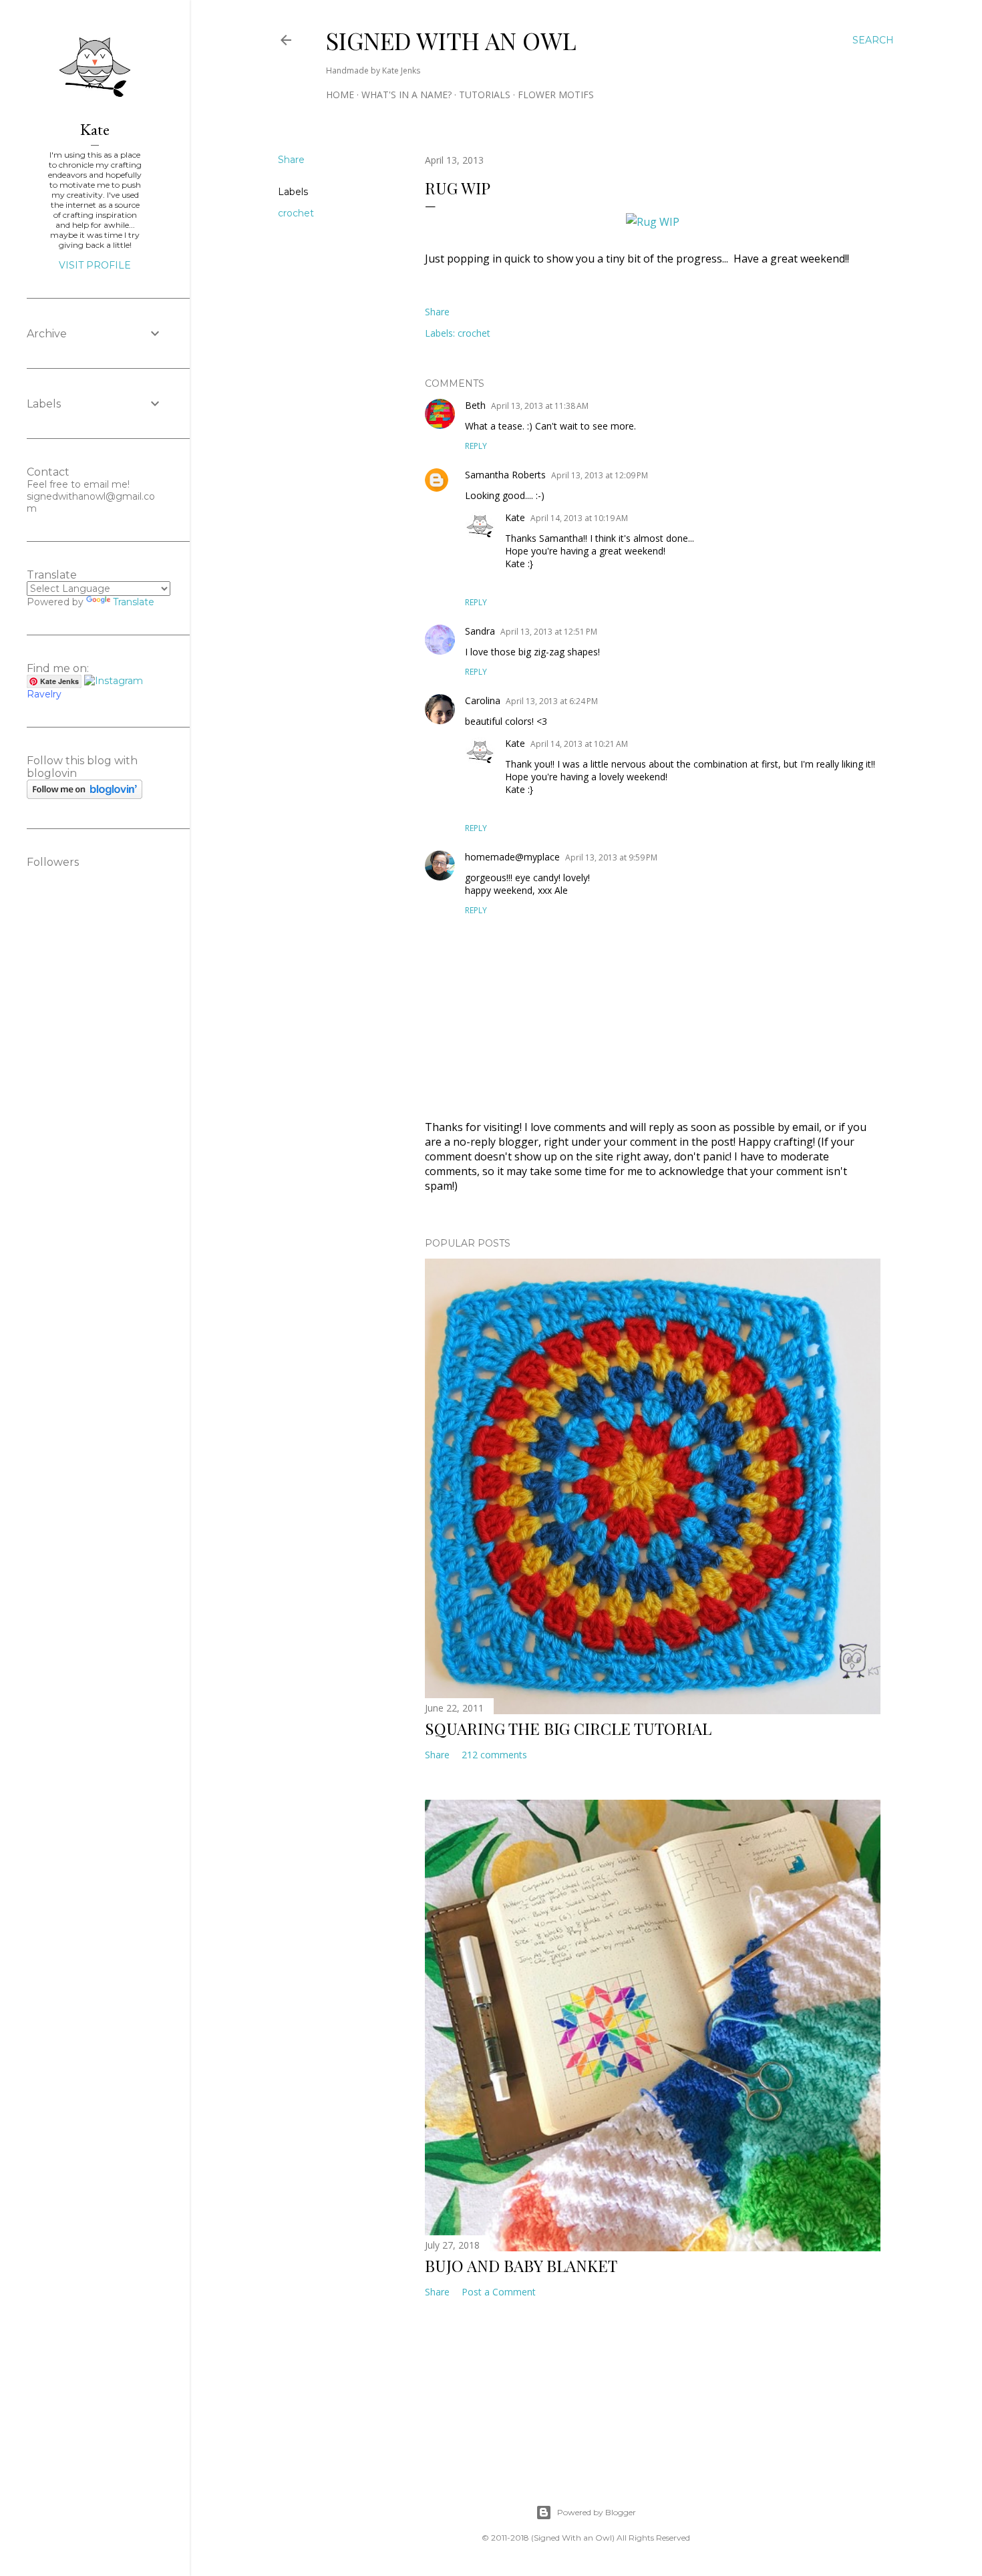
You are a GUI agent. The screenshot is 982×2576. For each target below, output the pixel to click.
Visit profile (95, 265)
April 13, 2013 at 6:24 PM (552, 701)
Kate (515, 517)
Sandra (480, 631)
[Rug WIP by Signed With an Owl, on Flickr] (653, 222)
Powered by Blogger (597, 2512)
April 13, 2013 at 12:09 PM (600, 475)
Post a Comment (499, 2292)
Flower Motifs (556, 95)
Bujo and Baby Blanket (521, 2265)
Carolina (483, 700)
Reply (476, 446)
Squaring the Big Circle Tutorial (568, 1728)
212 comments (494, 1755)
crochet (296, 213)
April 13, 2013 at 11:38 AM (540, 406)
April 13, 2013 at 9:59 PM (611, 857)
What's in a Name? (406, 95)
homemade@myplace (512, 857)
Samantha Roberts (505, 475)
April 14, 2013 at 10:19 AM (579, 518)
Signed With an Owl (451, 40)
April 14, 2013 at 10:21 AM (579, 744)
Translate (134, 602)
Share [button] (291, 160)
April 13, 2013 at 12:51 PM (549, 632)
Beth (475, 405)
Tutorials (485, 95)
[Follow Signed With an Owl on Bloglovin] (85, 796)
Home (340, 95)
